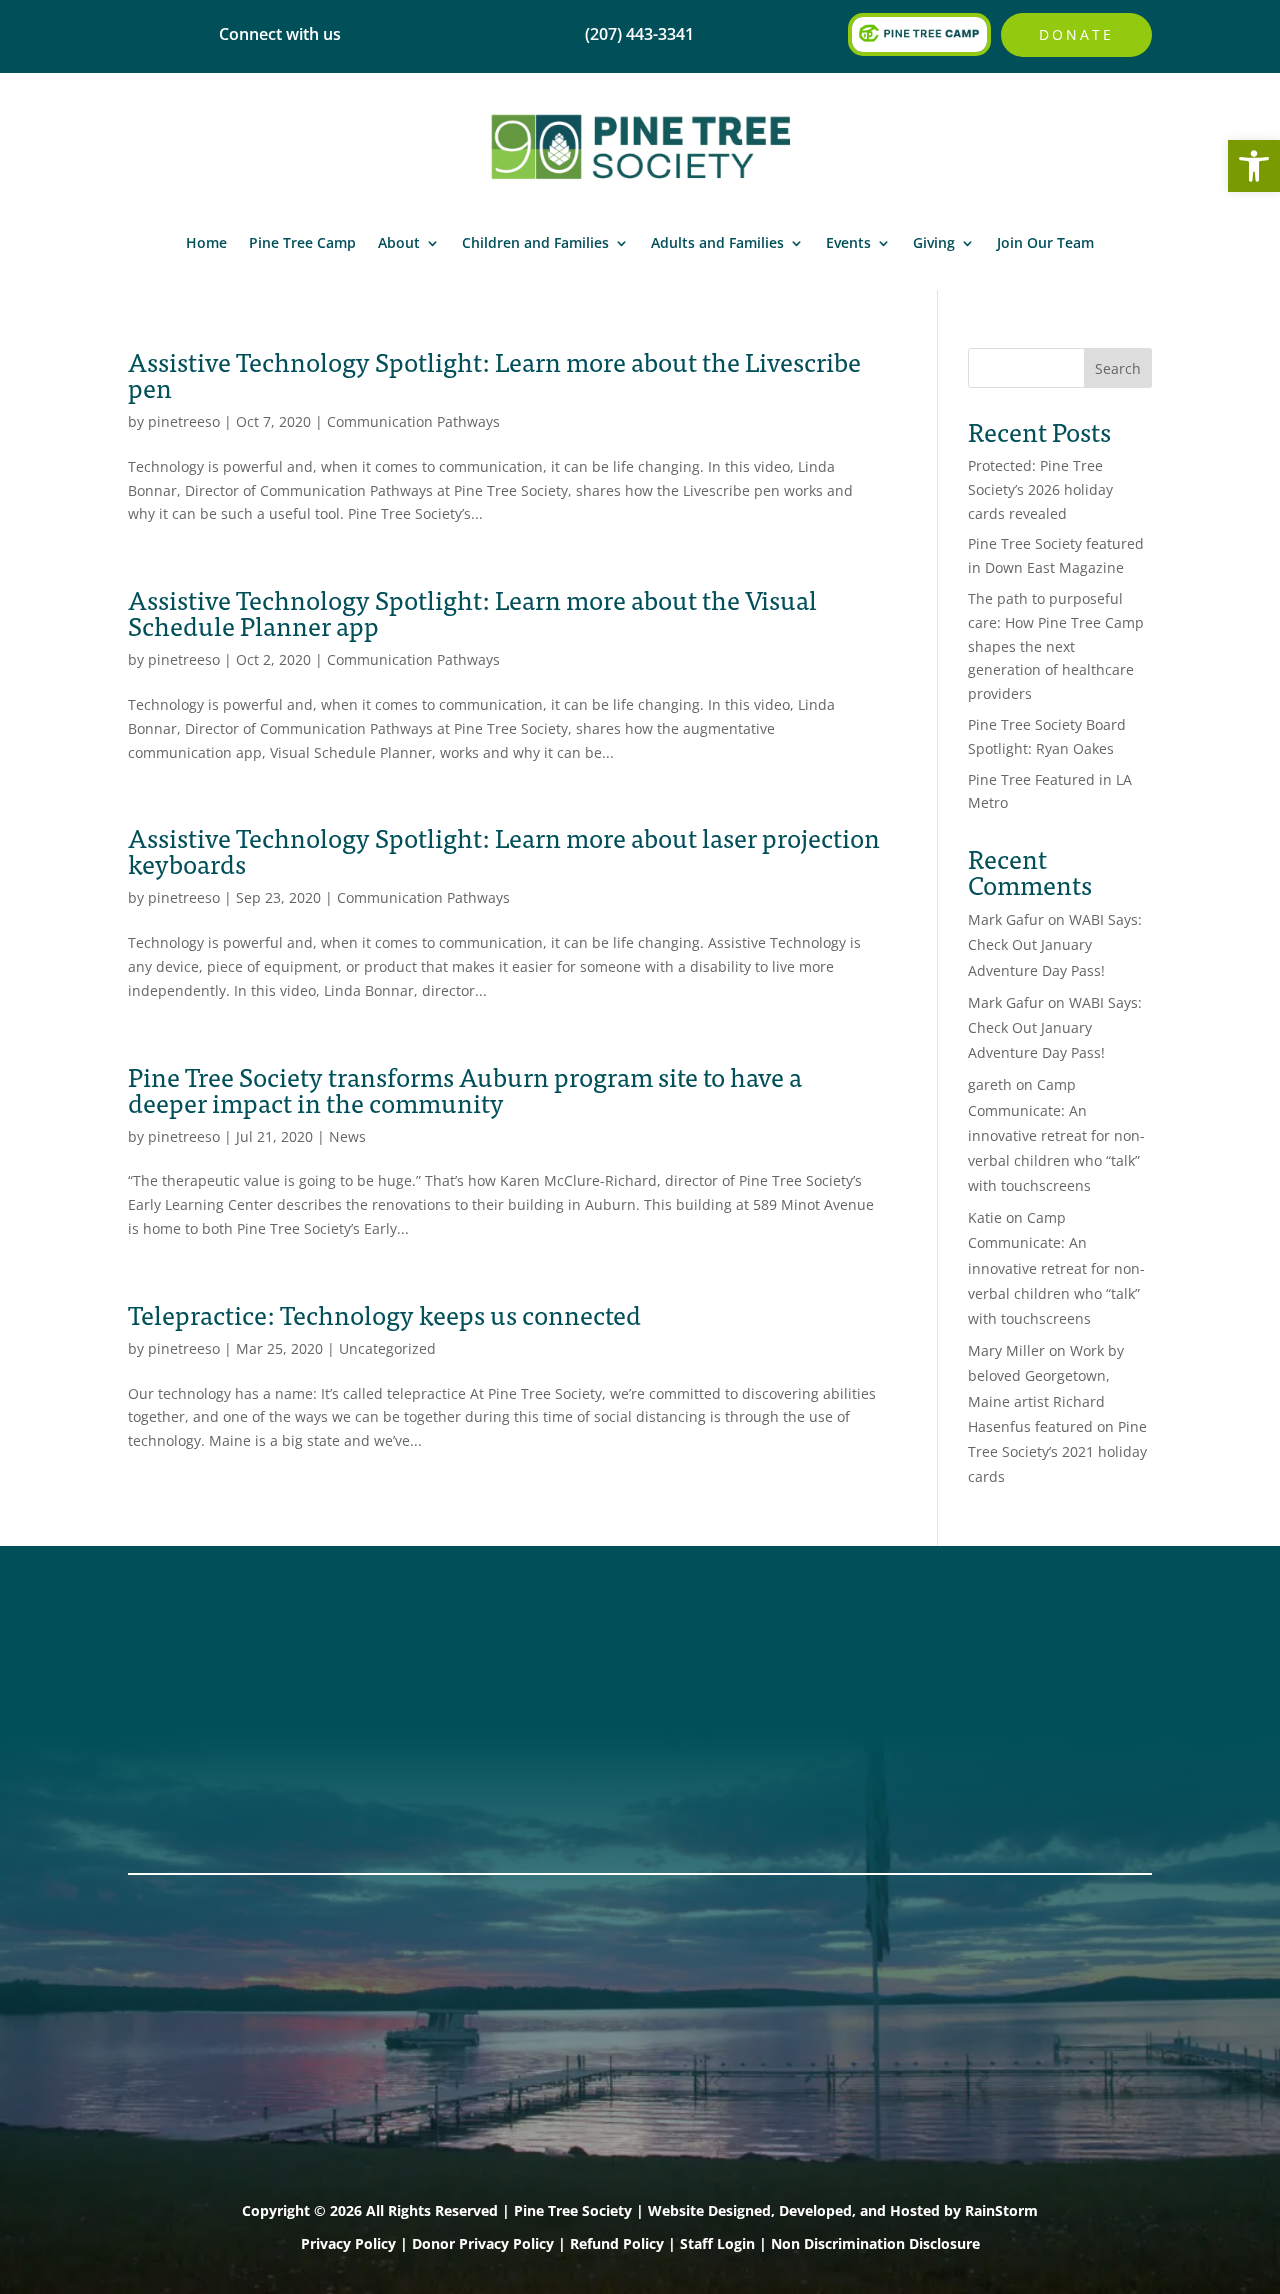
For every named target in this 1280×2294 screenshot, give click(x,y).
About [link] (399, 242)
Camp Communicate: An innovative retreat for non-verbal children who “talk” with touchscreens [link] (1056, 1135)
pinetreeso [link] (184, 421)
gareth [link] (990, 1084)
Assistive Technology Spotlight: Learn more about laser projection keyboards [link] (504, 850)
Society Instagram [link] (204, 1682)
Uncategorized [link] (387, 1348)
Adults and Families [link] (717, 242)
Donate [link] (1076, 34)
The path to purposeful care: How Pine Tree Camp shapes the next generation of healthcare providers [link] (1056, 646)
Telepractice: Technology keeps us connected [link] (384, 1314)
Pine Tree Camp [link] (302, 242)
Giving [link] (934, 242)
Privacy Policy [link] (348, 2243)
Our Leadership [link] (616, 1708)
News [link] (347, 1136)
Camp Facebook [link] (196, 1708)
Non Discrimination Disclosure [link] (875, 2243)
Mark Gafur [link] (1006, 919)
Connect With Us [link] (410, 1682)
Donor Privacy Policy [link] (483, 2243)
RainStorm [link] (1001, 2210)
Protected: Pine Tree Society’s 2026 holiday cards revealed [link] (1040, 489)
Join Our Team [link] (1045, 242)
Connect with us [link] (280, 34)
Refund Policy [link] (617, 2243)
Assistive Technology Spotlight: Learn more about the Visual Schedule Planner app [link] (472, 612)
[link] (1254, 166)
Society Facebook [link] (201, 1656)
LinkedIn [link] (164, 1760)
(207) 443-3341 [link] (400, 1656)
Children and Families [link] (535, 242)
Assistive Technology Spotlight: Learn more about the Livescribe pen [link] (494, 374)
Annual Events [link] (1032, 1656)
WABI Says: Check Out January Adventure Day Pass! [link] (1055, 944)
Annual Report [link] (611, 1656)
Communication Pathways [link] (413, 421)
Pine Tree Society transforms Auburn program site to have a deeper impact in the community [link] (465, 1089)
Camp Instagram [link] (198, 1734)
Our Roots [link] (593, 1682)
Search (1118, 368)
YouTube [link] (166, 1786)
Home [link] (206, 242)
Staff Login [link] (717, 2243)
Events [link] (848, 242)
